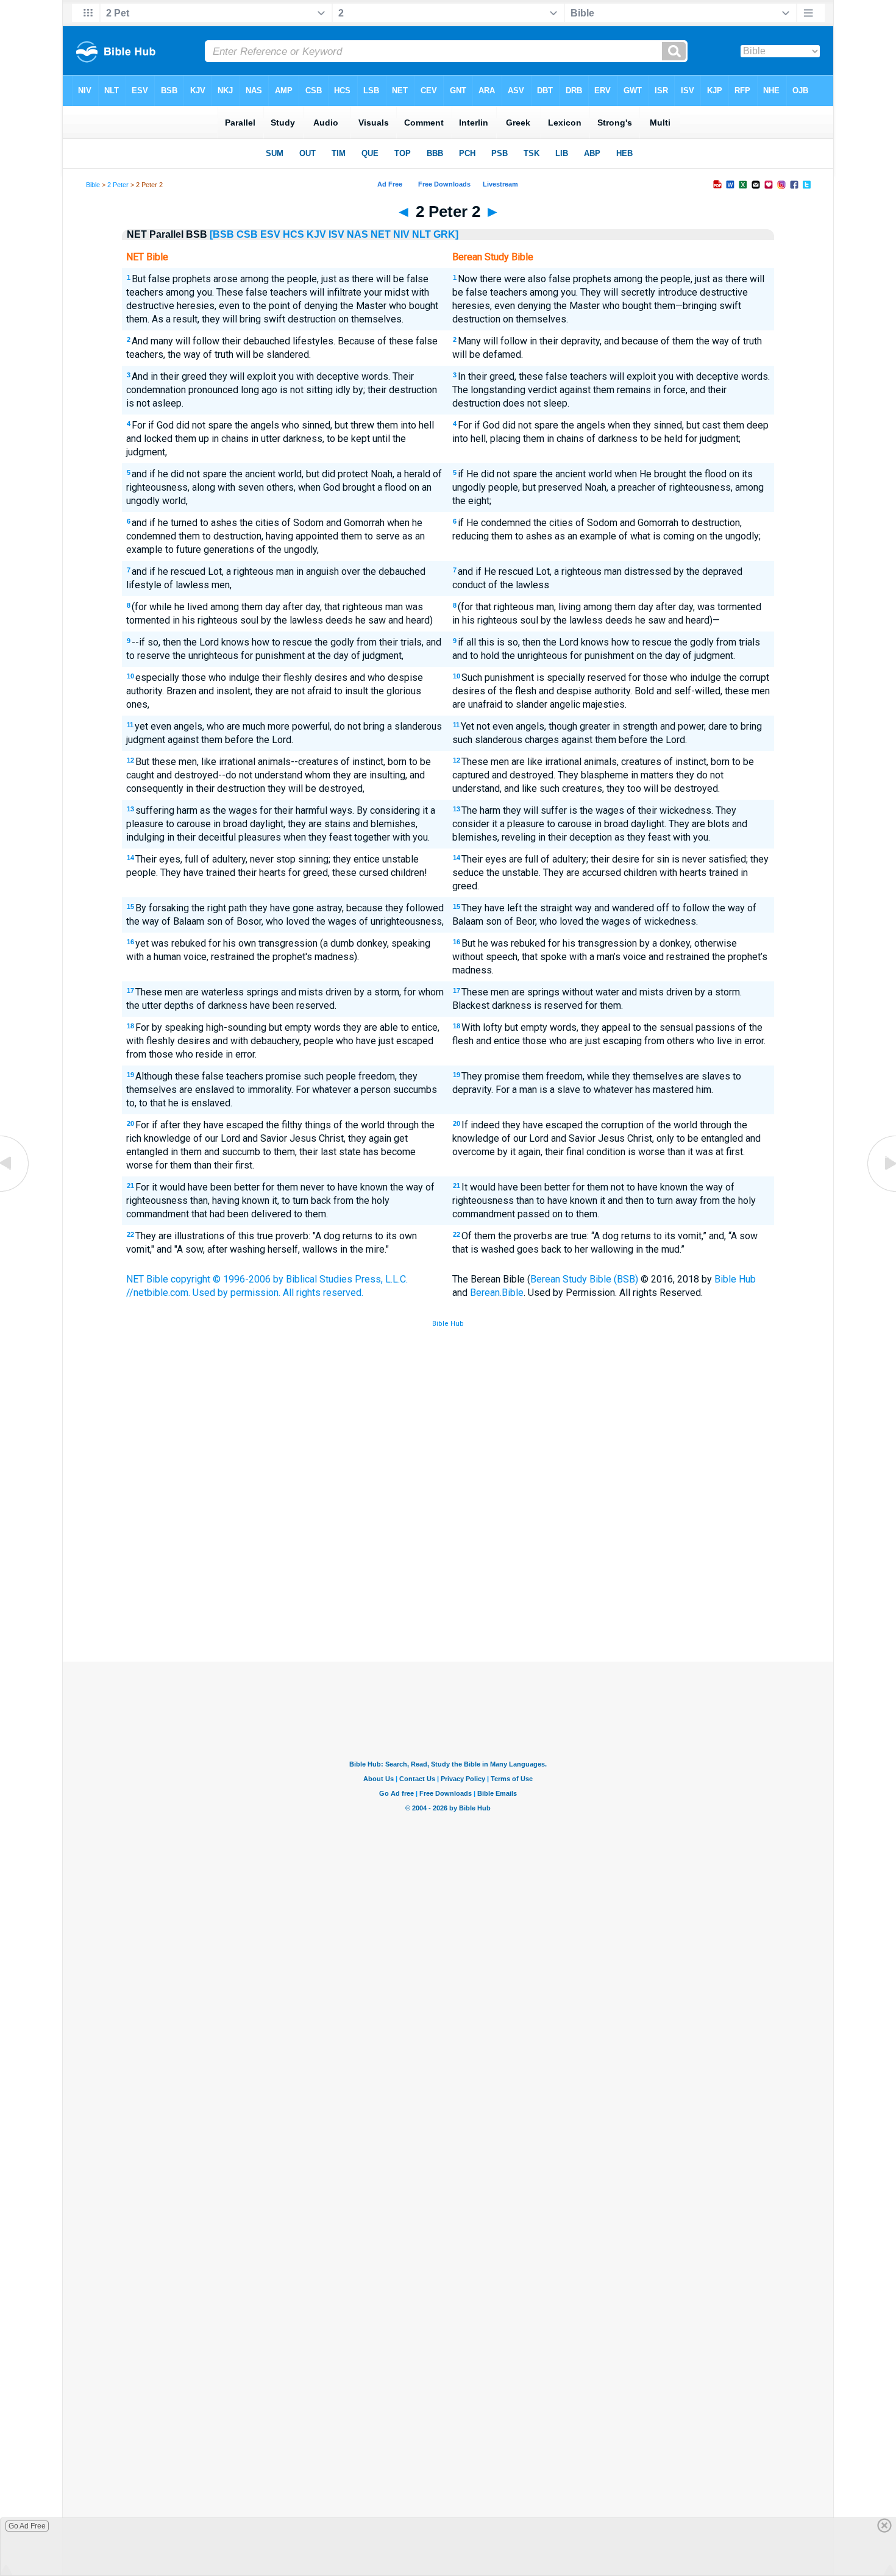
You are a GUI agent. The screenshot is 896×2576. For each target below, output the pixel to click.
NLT (421, 234)
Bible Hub (735, 1279)
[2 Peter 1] (15, 1191)
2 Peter (118, 185)
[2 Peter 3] (881, 1191)
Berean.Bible (497, 1293)
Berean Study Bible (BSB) (584, 1279)
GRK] (446, 234)
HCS (293, 234)
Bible (93, 185)
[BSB (222, 234)
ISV (336, 234)
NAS (357, 234)
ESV (270, 234)
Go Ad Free (27, 2526)
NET (381, 234)
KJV (316, 234)
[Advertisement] (448, 1572)
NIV (401, 234)
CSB (247, 234)
